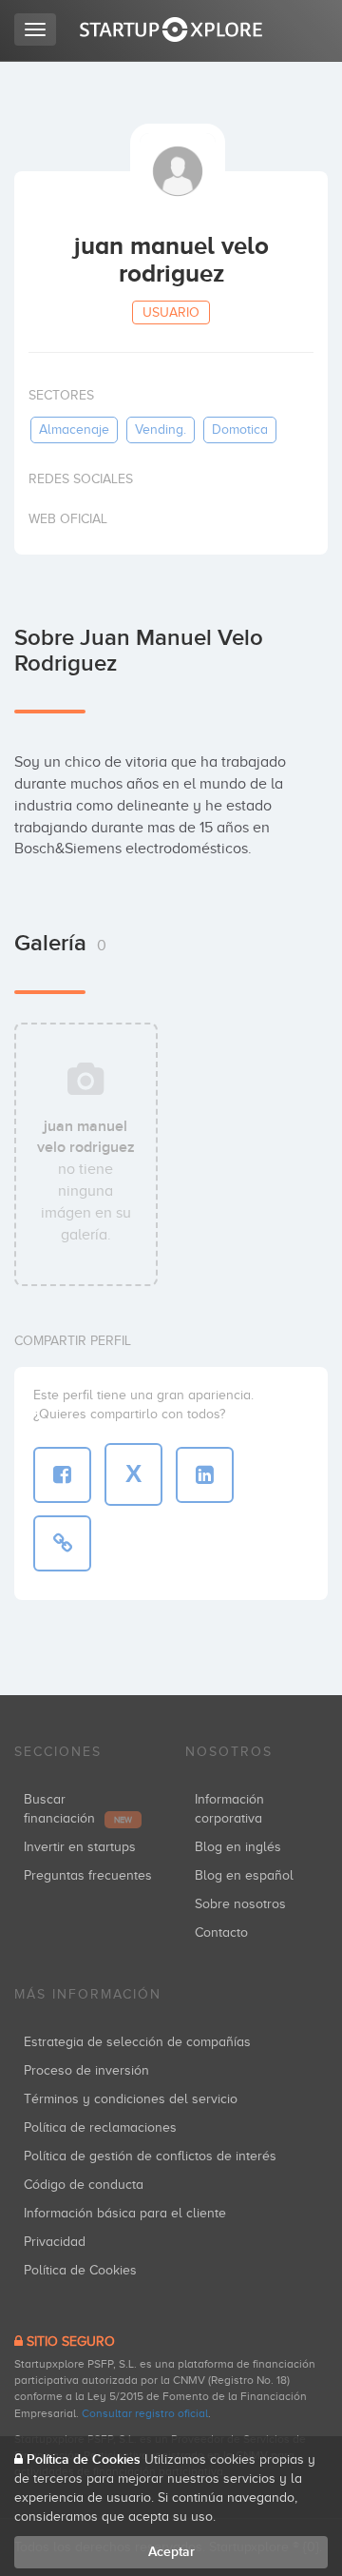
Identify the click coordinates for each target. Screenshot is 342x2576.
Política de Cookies (80, 2270)
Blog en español (244, 1875)
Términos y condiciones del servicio (131, 2099)
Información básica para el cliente (125, 2213)
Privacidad (55, 2242)
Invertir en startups (80, 1847)
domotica (240, 429)
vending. (161, 429)
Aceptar (171, 2552)
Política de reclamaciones (100, 2127)
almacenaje (74, 429)
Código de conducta (84, 2185)
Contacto (221, 1932)
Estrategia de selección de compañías (137, 2042)
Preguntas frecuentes (88, 1875)
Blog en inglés (238, 1847)
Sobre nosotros (240, 1904)
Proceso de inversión (86, 2070)
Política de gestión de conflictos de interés (150, 2156)
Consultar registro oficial (145, 2413)
